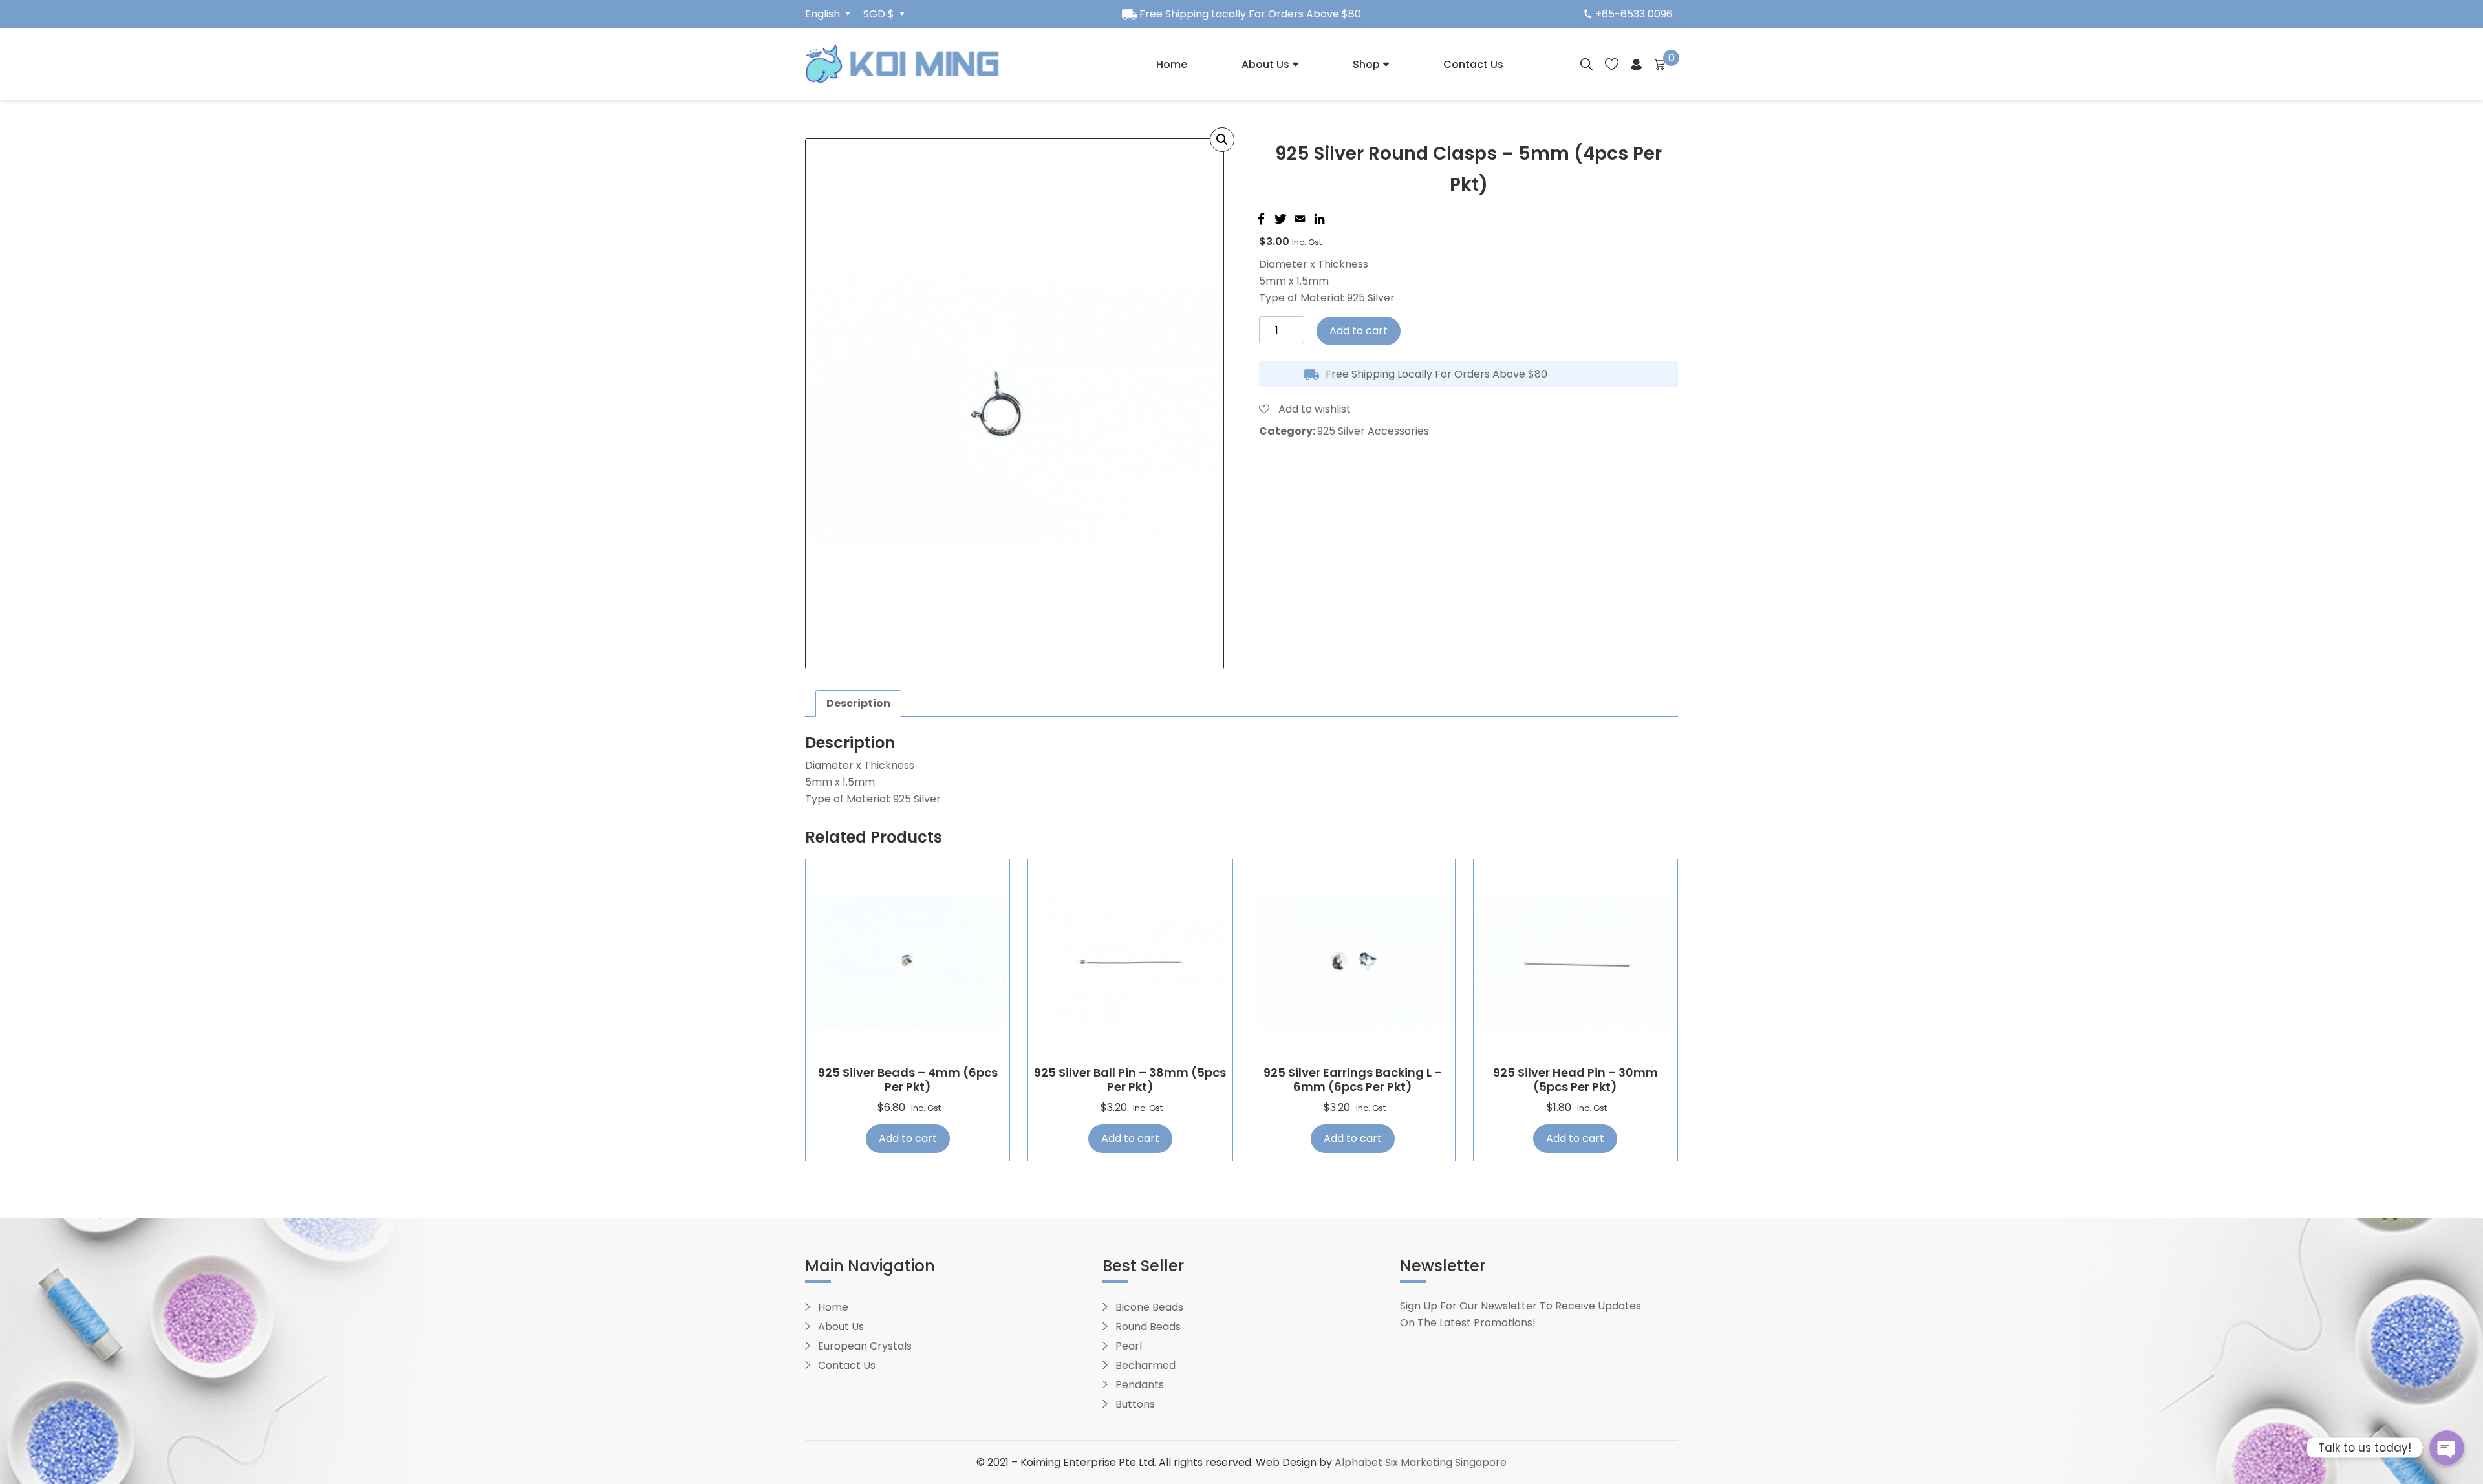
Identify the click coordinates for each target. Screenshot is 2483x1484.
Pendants (1140, 1385)
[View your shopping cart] (1660, 64)
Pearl (1129, 1346)
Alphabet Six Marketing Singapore (1421, 1462)
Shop (1366, 64)
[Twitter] (1279, 219)
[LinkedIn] (1318, 219)
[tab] (858, 704)
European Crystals (865, 1346)
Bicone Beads (1149, 1307)
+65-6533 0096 (1634, 14)
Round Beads (1148, 1327)
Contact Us (1473, 64)
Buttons (1135, 1404)
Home (1172, 64)
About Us (1265, 64)
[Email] (1298, 219)
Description (858, 703)
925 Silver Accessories (1373, 431)
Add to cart (1359, 331)
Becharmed (1145, 1365)
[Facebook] (1260, 219)
